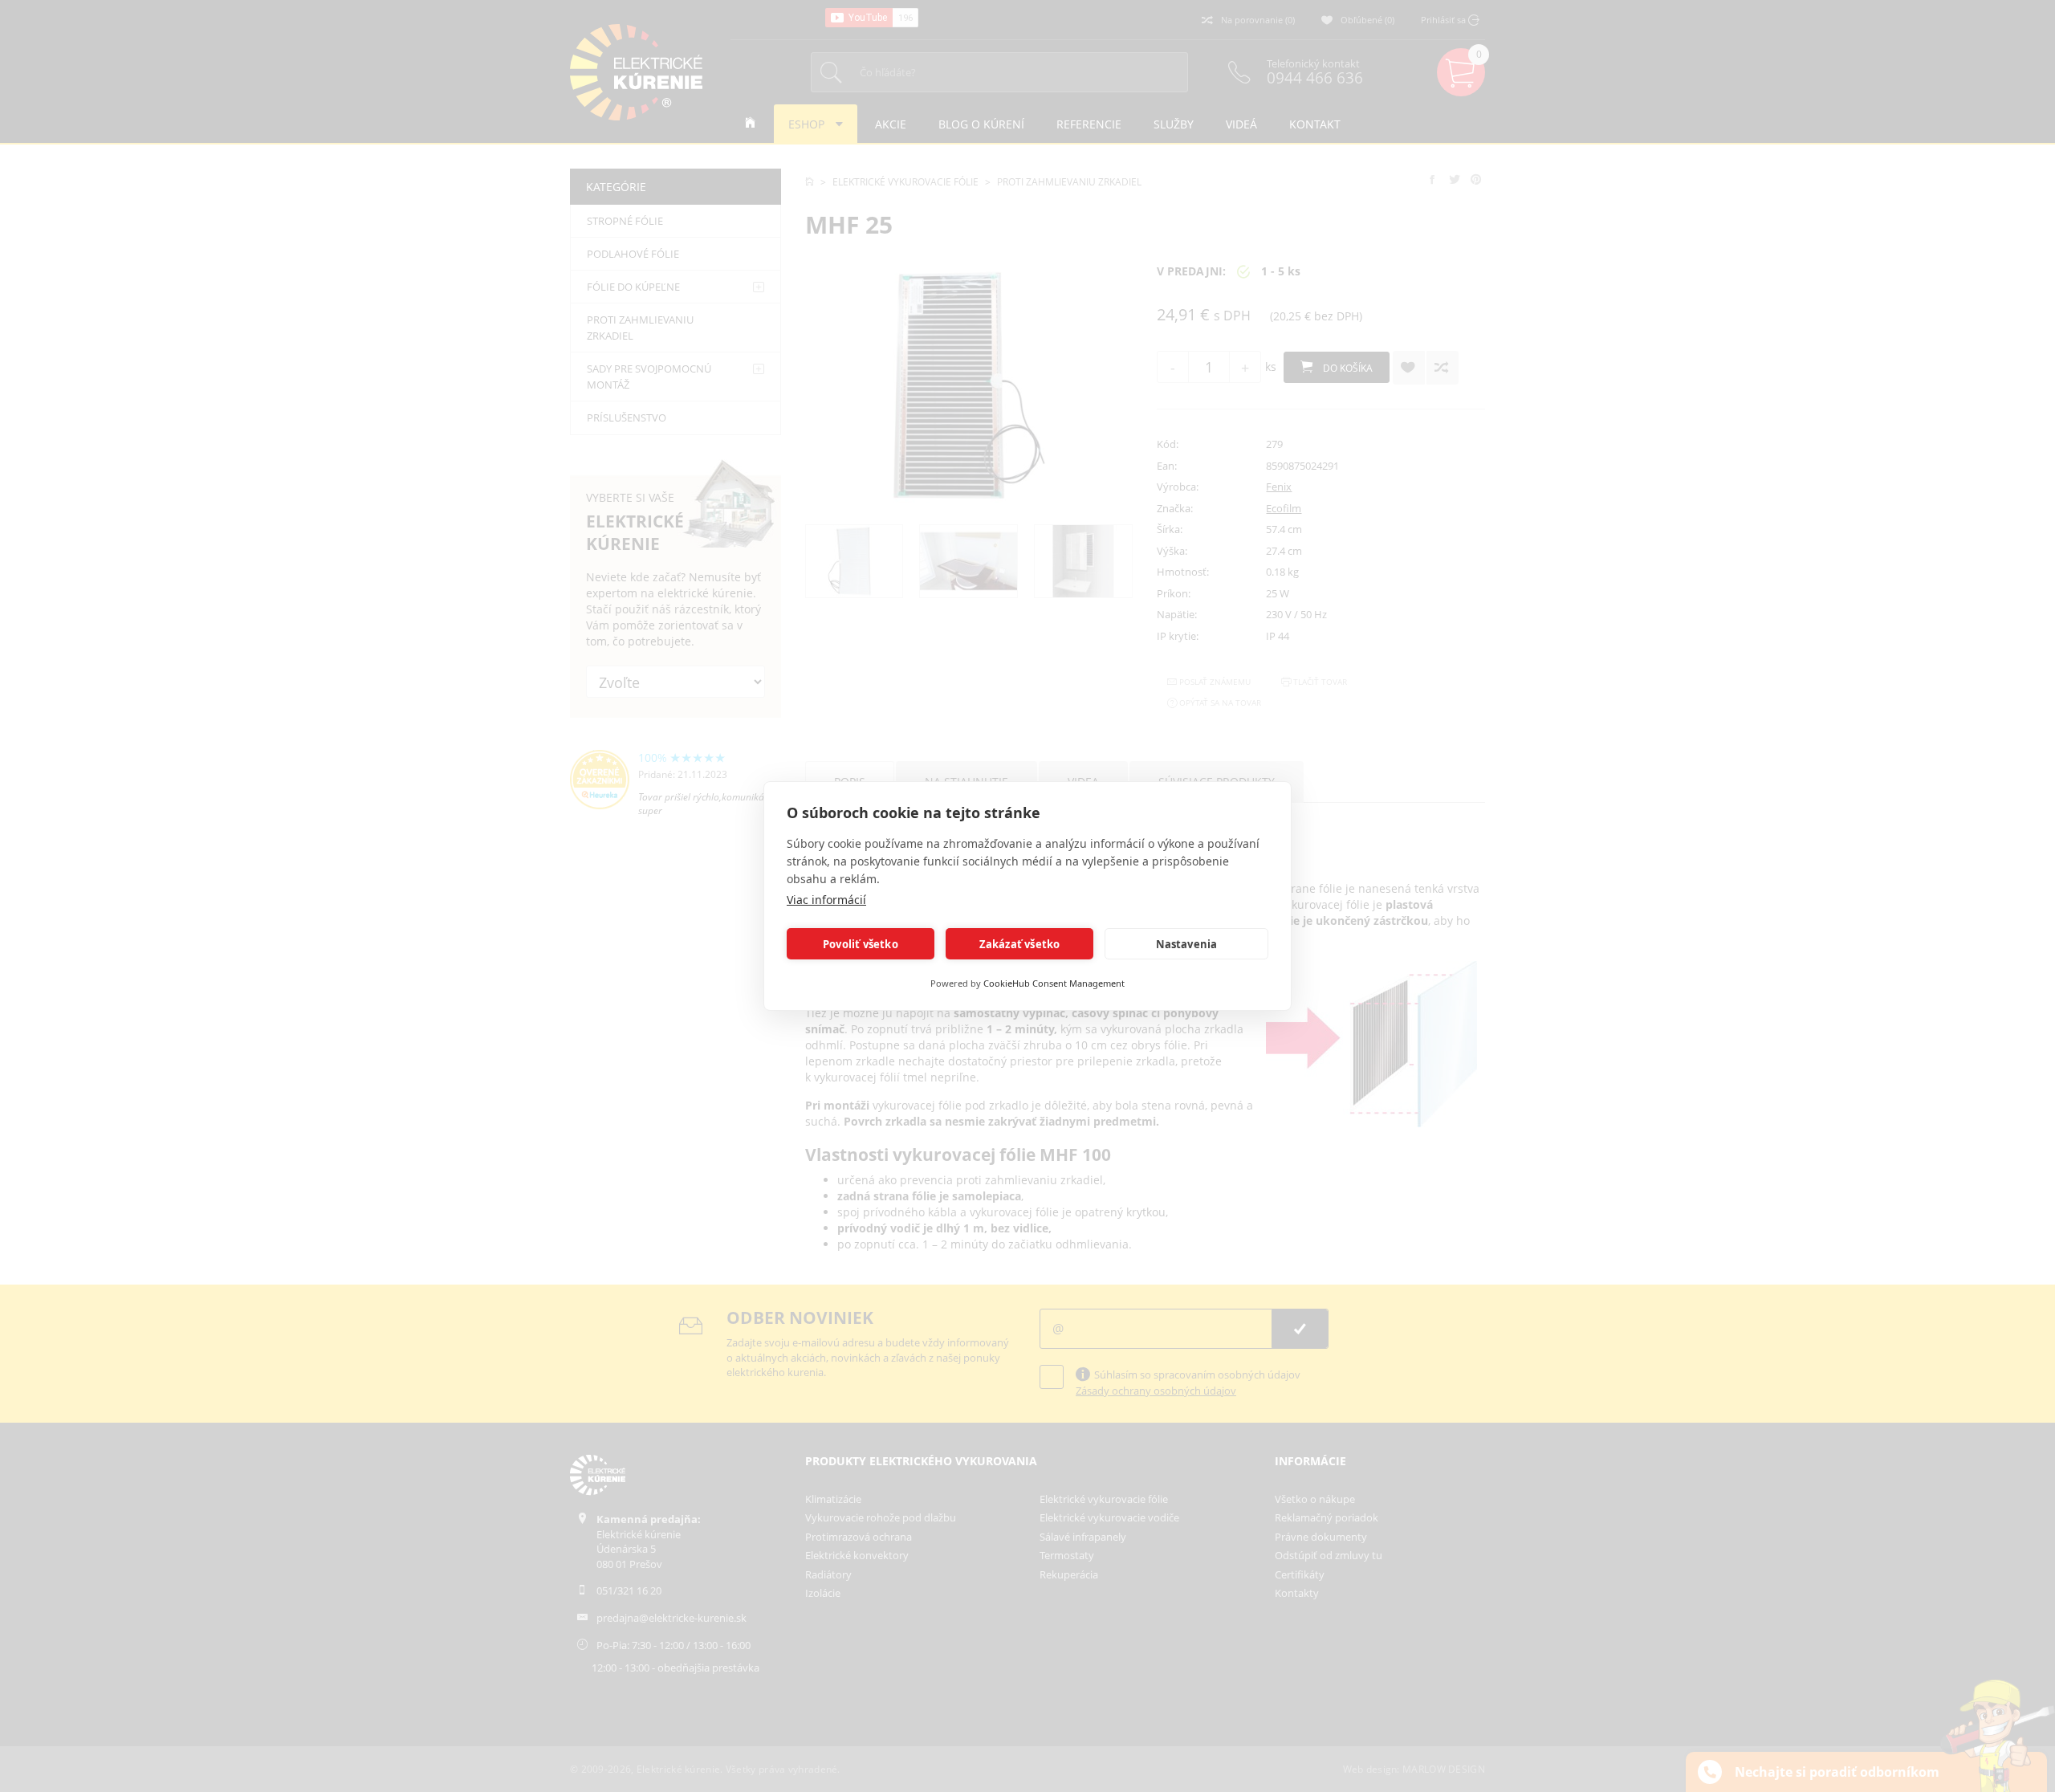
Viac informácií (826, 900)
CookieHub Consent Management (1054, 983)
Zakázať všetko (1020, 944)
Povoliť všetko (861, 944)
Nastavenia (1187, 944)
